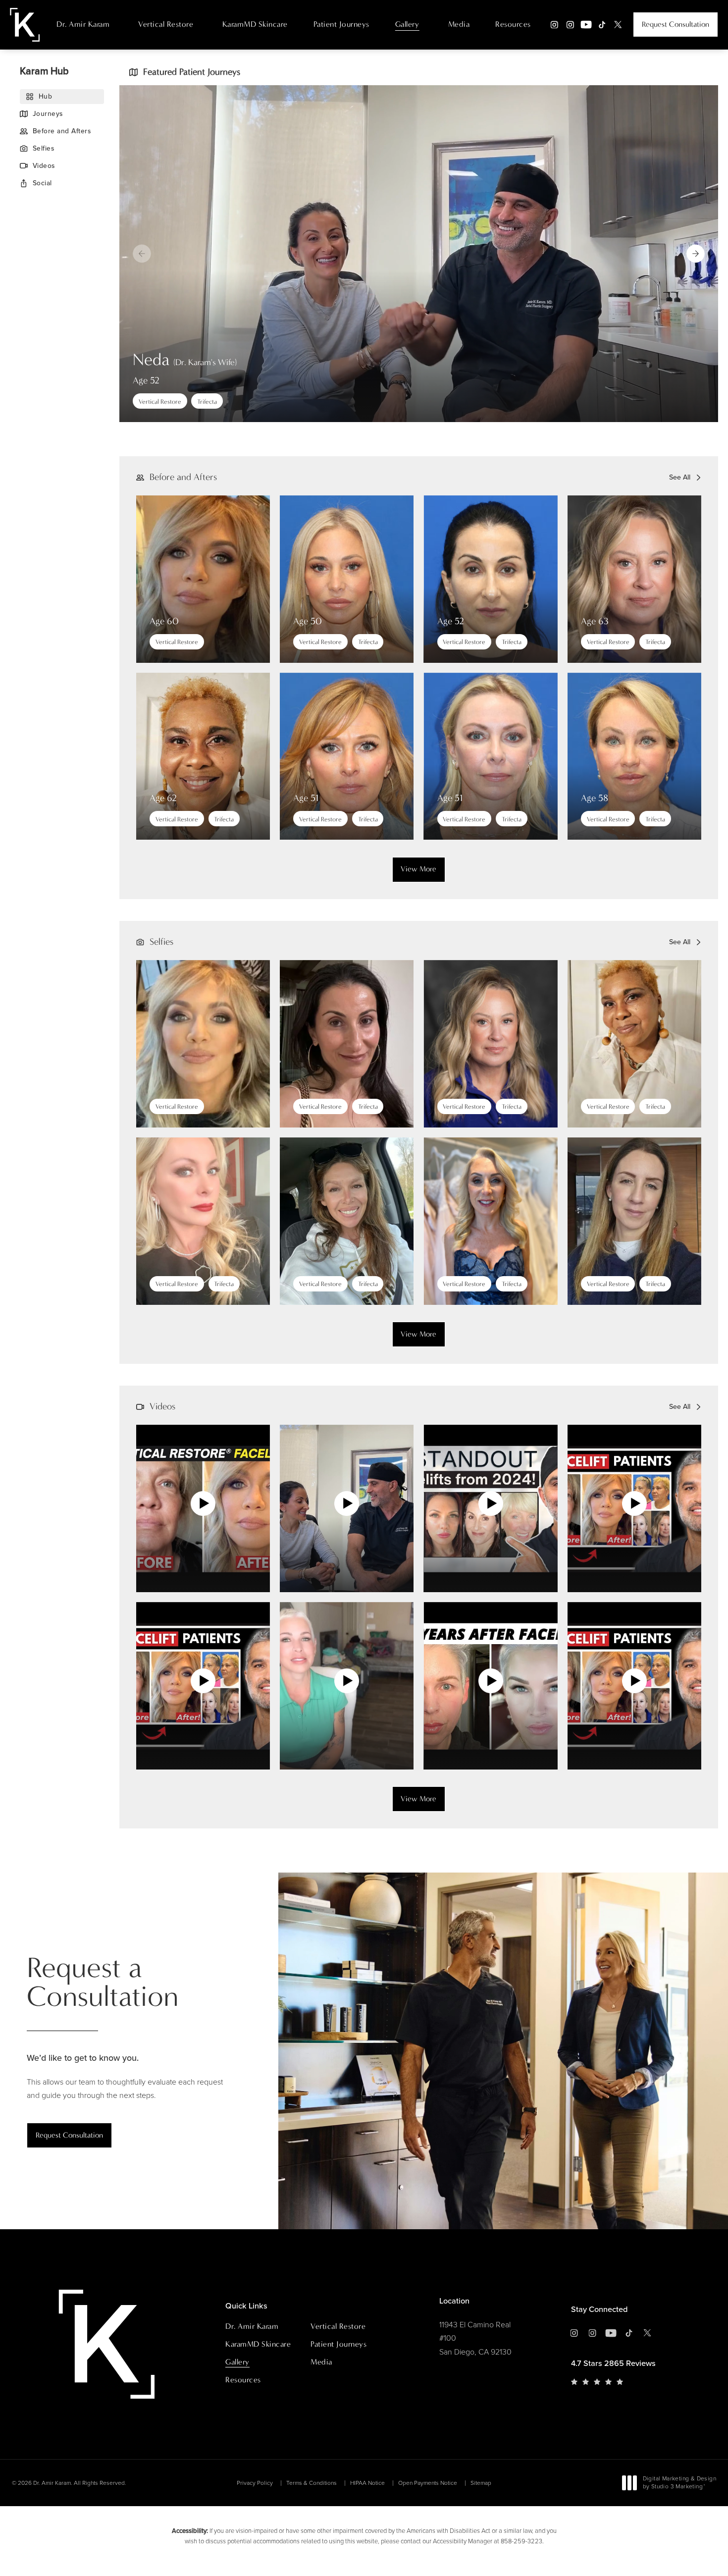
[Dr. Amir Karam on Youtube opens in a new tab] (586, 25)
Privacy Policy (255, 2483)
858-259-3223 (521, 2541)
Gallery (407, 24)
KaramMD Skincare (255, 24)
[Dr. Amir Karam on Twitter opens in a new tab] (618, 25)
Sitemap (481, 2483)
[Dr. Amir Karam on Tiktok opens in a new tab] (602, 25)
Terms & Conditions (312, 2483)
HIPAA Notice (367, 2483)
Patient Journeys (341, 24)
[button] (696, 254)
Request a (103, 1982)
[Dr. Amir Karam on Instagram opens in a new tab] (554, 25)
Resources (513, 24)
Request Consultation (676, 24)
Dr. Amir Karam (83, 24)
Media (459, 24)
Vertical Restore (166, 24)
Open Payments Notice (428, 2483)
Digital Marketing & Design (679, 2483)
